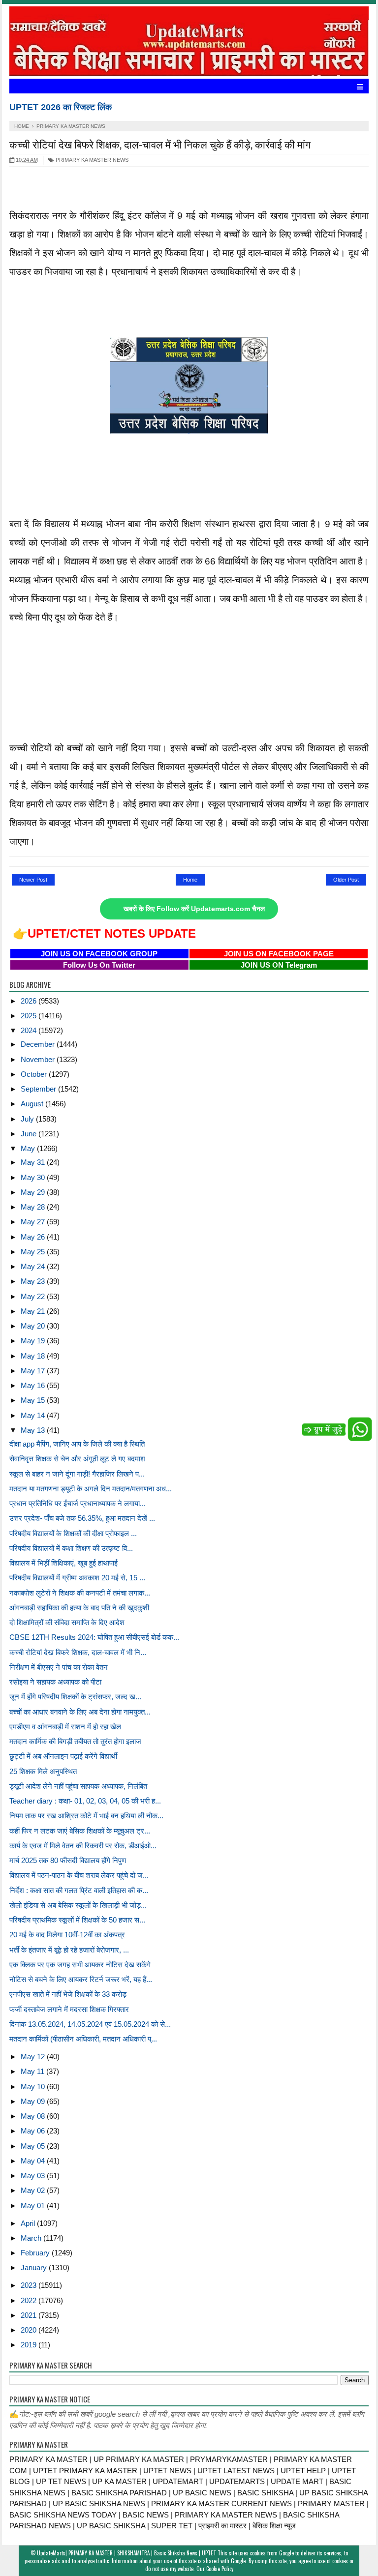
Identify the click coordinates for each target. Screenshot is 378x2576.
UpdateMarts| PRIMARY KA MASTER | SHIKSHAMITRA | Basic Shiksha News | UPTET (126, 2553)
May (29, 1148)
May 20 (34, 1326)
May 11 (33, 2071)
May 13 (34, 1430)
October (35, 1074)
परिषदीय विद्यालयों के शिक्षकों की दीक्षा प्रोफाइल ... (73, 1533)
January (35, 2267)
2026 (30, 1001)
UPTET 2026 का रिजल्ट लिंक (61, 107)
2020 (30, 2330)
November (39, 1059)
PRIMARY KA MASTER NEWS (91, 160)
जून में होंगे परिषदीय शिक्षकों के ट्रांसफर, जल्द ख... (75, 1697)
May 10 (34, 2087)
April (29, 2223)
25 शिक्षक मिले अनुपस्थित (43, 1771)
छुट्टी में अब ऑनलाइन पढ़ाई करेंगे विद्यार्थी (63, 1756)
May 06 (34, 2131)
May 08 (34, 2116)
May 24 (34, 1266)
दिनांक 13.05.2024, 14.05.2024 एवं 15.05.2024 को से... (90, 2024)
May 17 (34, 1371)
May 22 (34, 1296)
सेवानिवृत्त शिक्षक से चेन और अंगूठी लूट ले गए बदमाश (77, 1459)
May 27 (34, 1222)
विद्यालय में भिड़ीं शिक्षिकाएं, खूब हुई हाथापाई (63, 1563)
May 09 (34, 2101)
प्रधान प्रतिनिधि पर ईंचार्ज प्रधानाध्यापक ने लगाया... (78, 1503)
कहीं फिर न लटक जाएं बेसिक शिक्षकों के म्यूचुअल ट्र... (80, 1831)
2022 (30, 2300)
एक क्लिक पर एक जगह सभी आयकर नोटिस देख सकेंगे (80, 1965)
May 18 (34, 1356)
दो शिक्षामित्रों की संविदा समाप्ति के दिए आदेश (67, 1622)
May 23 (34, 1281)
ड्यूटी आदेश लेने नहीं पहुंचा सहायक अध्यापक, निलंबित (78, 1786)
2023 (30, 2285)
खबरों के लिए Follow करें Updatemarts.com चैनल (194, 909)
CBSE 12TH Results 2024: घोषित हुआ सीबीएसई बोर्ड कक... (94, 1637)
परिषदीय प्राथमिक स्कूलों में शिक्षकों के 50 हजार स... (77, 1920)
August (33, 1104)
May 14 (34, 1415)
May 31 (34, 1162)
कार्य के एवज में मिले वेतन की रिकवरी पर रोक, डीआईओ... (83, 1846)
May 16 (34, 1385)
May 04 (34, 2161)
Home (190, 880)
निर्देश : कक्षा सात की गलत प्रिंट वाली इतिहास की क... (79, 1890)
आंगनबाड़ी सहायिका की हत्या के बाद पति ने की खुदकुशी (79, 1608)
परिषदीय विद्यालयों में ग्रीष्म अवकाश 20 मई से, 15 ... (77, 1578)
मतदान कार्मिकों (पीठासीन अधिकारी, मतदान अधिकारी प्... (83, 2039)
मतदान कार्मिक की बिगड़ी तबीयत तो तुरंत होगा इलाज (75, 1741)
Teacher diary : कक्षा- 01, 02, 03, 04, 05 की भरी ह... (85, 1801)
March (32, 2238)
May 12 (34, 2057)
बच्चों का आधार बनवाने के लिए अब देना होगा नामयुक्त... (80, 1712)
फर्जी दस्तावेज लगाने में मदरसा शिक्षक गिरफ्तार (69, 2009)
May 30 (34, 1177)
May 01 (34, 2206)
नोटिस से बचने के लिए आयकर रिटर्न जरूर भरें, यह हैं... (81, 1979)
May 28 (34, 1207)
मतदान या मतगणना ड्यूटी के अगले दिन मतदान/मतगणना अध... (91, 1489)
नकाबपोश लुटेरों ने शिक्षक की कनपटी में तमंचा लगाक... (80, 1593)
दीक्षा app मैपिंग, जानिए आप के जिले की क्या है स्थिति (77, 1444)
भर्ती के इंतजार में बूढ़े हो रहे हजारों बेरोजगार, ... (69, 1950)
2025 (30, 1016)
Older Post (346, 880)
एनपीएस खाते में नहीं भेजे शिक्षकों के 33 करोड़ (68, 1994)
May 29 (34, 1192)
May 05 (34, 2146)
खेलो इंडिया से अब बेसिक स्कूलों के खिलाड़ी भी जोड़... (78, 1905)
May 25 (34, 1252)
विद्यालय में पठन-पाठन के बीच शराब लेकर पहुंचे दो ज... (79, 1875)
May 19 (34, 1341)
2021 (30, 2315)
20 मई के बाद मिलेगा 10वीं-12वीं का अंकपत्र (67, 1935)
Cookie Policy (220, 2569)
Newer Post (33, 880)
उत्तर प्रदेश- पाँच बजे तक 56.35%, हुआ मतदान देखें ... (82, 1518)
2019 (30, 2345)
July (28, 1119)
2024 (30, 1030)
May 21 (34, 1311)
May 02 (34, 2190)
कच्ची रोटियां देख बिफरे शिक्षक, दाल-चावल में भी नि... (78, 1652)
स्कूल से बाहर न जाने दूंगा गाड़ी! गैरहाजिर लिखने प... (77, 1474)
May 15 (34, 1400)
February (36, 2253)
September (39, 1089)
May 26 (34, 1237)
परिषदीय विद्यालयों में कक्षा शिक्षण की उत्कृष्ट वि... (71, 1548)
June (30, 1134)
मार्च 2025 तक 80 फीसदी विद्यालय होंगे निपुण (68, 1860)
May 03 (34, 2176)
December (39, 1044)
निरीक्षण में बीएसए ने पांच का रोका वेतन (59, 1667)
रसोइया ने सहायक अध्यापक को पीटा (55, 1682)
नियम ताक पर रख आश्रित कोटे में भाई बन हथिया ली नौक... (86, 1816)
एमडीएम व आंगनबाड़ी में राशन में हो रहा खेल (65, 1727)
